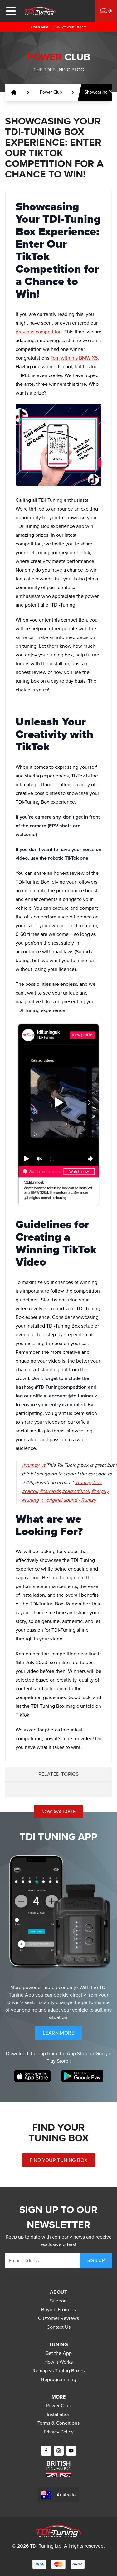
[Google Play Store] (82, 2076)
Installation (59, 2414)
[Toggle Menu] (11, 11)
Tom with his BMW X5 (74, 358)
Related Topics (59, 1774)
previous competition (39, 332)
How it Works (58, 2362)
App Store (78, 2053)
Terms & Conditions (58, 2423)
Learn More (62, 2034)
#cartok (30, 1491)
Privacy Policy (59, 2432)
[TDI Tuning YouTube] (71, 2451)
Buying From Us (58, 2310)
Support (58, 2301)
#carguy (100, 1491)
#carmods (50, 1491)
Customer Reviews (58, 2318)
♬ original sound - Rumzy (68, 1500)
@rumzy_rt (34, 1465)
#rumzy (83, 1482)
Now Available (59, 1812)
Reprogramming (59, 2379)
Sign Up (96, 2261)
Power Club (58, 2406)
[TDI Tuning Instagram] (59, 2451)
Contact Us (58, 2327)
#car (97, 1482)
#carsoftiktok (76, 1491)
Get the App (58, 2353)
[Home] (40, 11)
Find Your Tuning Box (59, 2160)
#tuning (30, 1500)
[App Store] (32, 2076)
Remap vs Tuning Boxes (58, 2371)
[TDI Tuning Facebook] (46, 2451)
